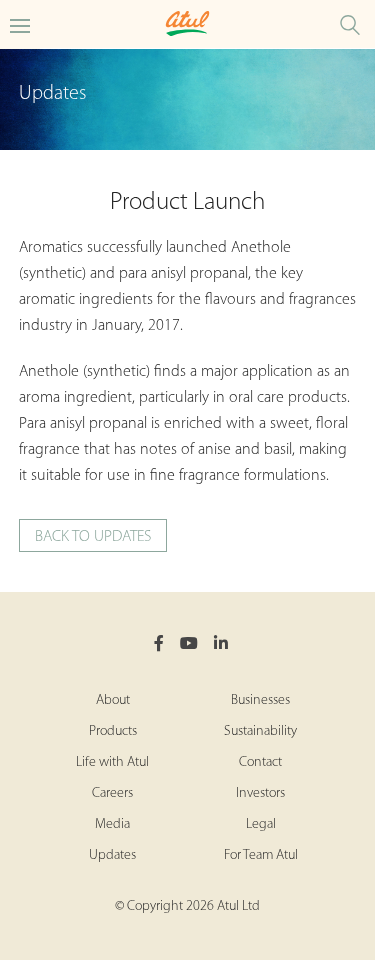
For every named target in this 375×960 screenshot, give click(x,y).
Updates (112, 855)
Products (113, 731)
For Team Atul (261, 855)
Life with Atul (112, 762)
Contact (260, 762)
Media (112, 824)
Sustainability (260, 731)
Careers (112, 793)
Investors (260, 793)
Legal (261, 824)
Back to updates (93, 537)
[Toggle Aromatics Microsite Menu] (20, 24)
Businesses (260, 700)
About (113, 700)
